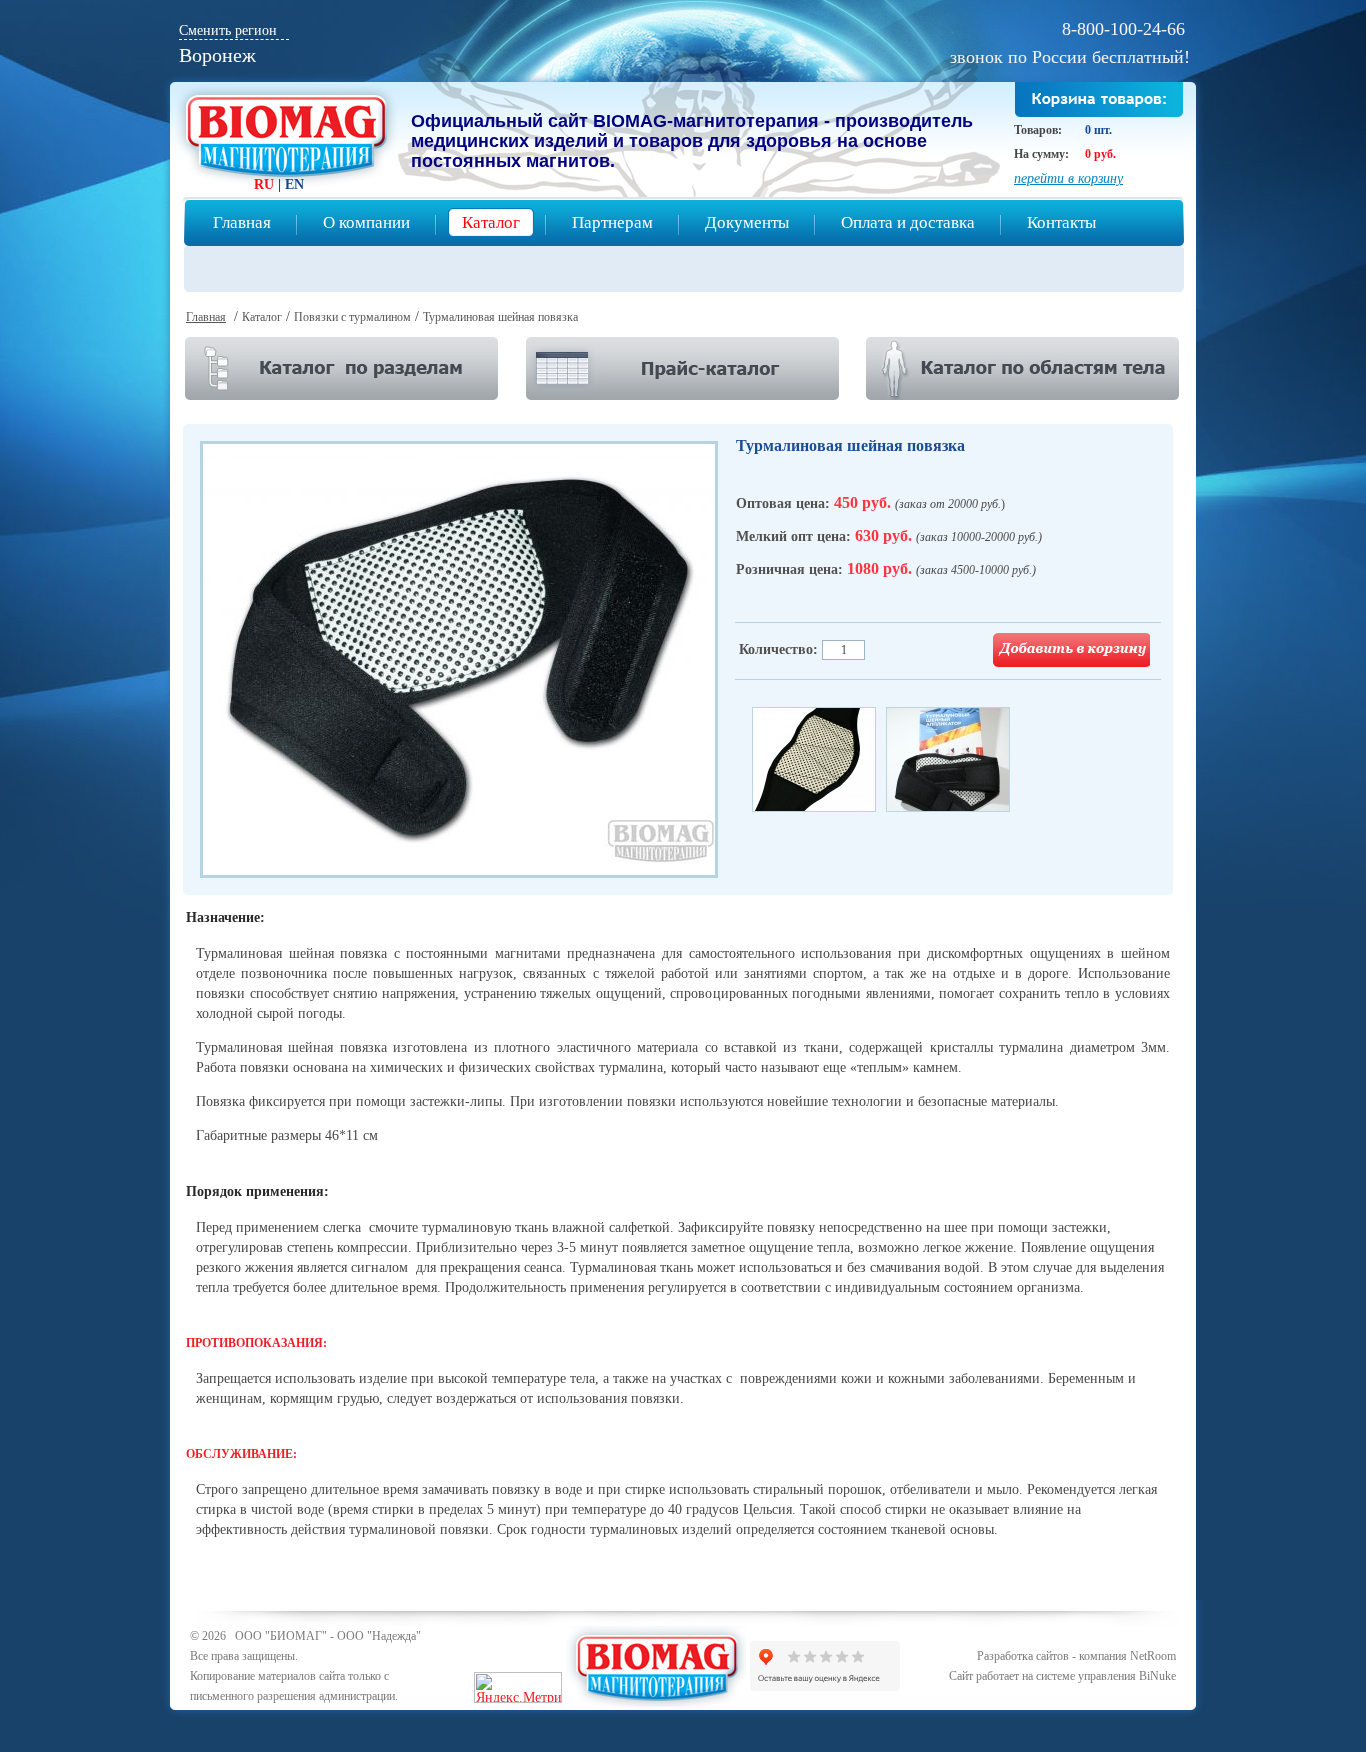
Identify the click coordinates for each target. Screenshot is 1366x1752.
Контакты (1061, 222)
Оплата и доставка (908, 222)
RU (264, 184)
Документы (747, 222)
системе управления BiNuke (1106, 1676)
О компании (366, 222)
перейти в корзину (1068, 178)
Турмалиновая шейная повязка (500, 317)
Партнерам (612, 222)
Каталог (491, 222)
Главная (242, 222)
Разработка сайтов (1023, 1656)
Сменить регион (228, 30)
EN (294, 184)
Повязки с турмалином (352, 317)
